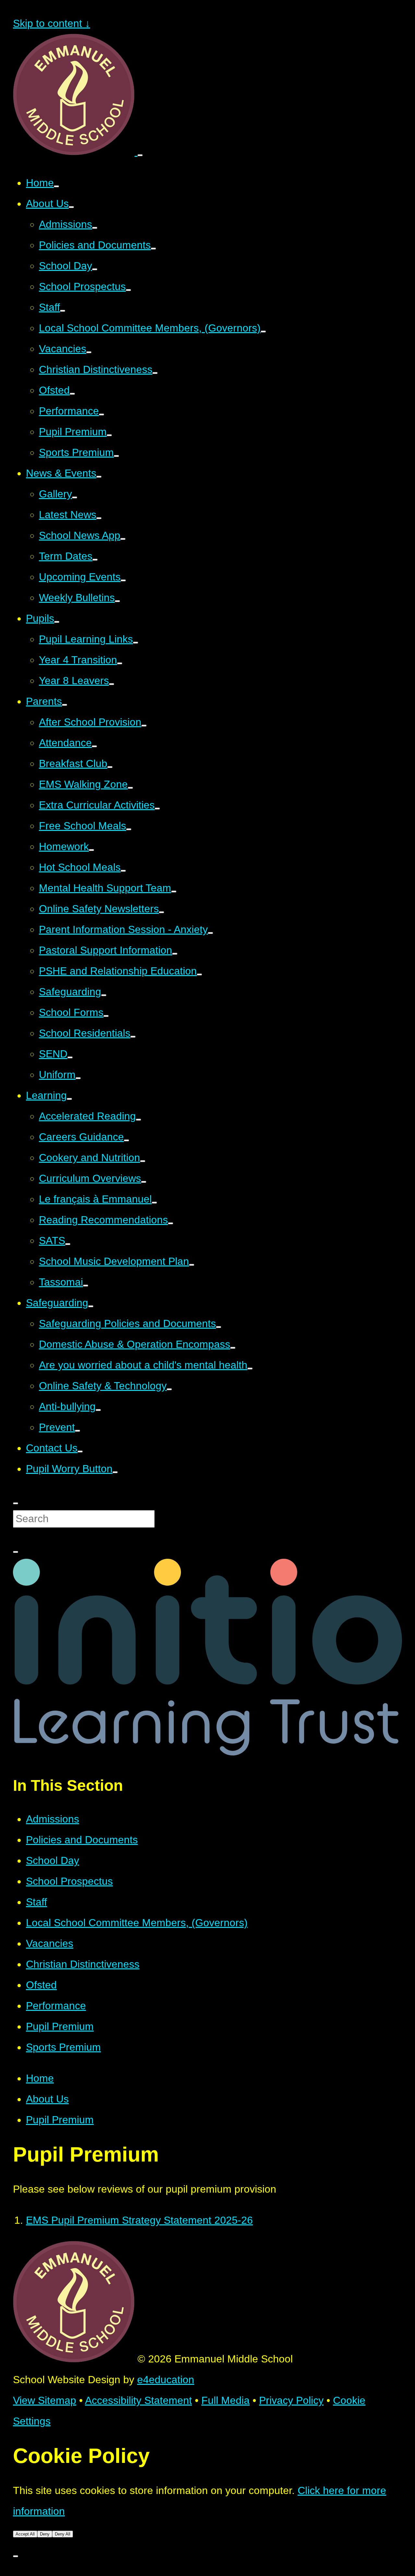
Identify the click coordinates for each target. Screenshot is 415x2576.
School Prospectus (69, 1881)
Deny (45, 2534)
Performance (56, 2006)
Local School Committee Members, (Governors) (137, 1923)
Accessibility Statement (138, 2400)
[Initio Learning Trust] (207, 1752)
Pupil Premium (60, 2026)
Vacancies (50, 1943)
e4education (166, 2380)
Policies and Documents (82, 1840)
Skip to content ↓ (52, 23)
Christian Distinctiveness (83, 1964)
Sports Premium (63, 2047)
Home (40, 2078)
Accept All (25, 2534)
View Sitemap (45, 2400)
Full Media (225, 2400)
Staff (36, 1902)
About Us (47, 2099)
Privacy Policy (291, 2400)
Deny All (63, 2534)
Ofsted (41, 1985)
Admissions (53, 1819)
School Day (53, 1860)
